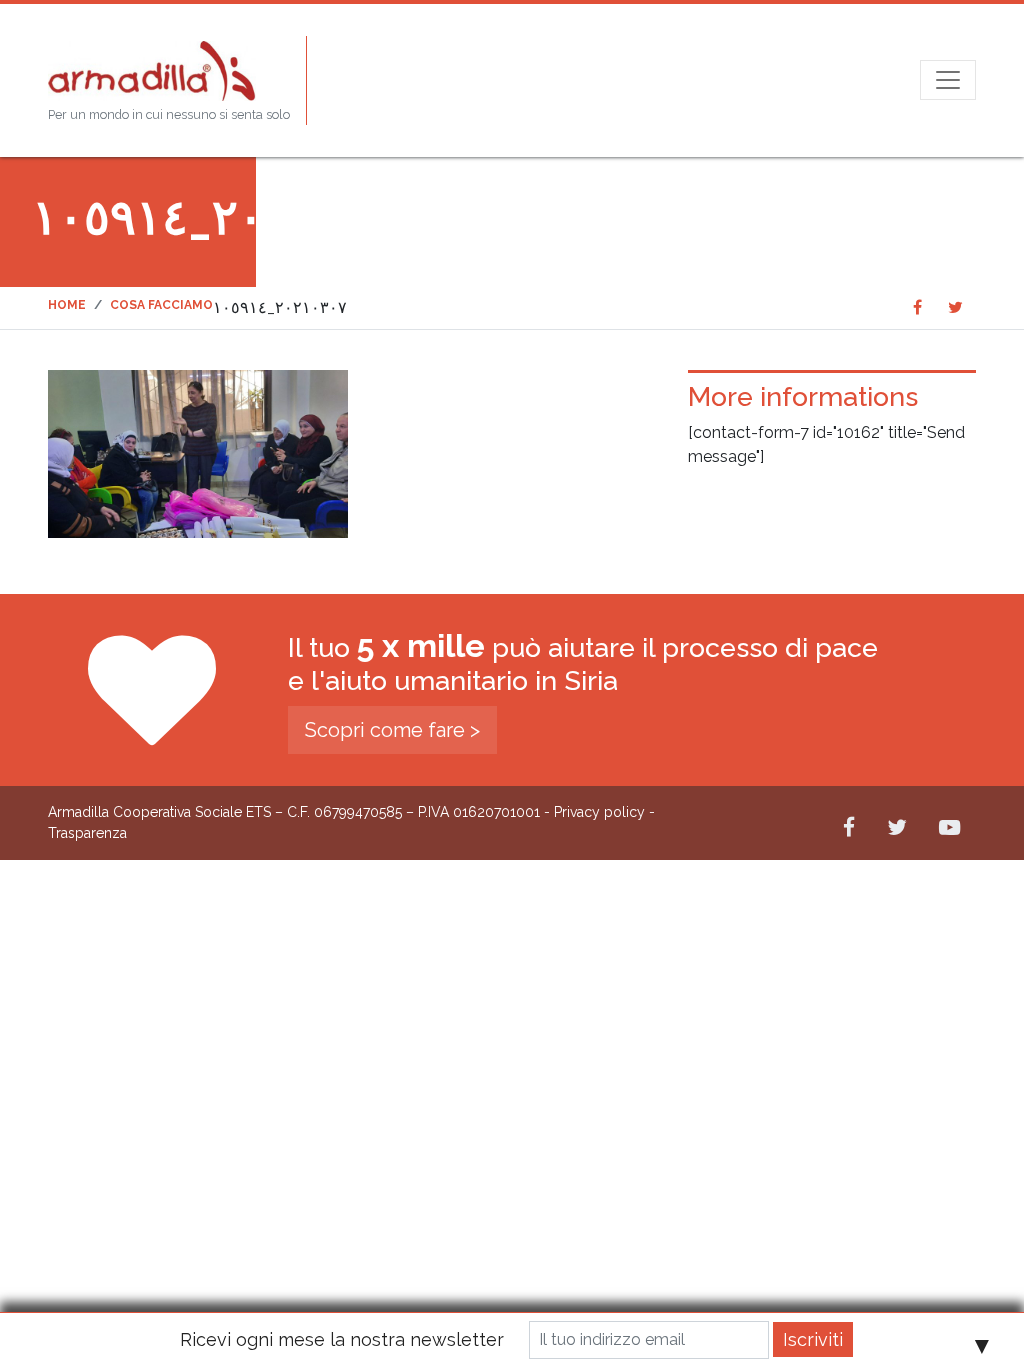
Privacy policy (599, 812)
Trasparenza (87, 833)
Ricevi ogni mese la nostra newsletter (342, 1339)
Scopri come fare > (392, 730)
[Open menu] (948, 80)
